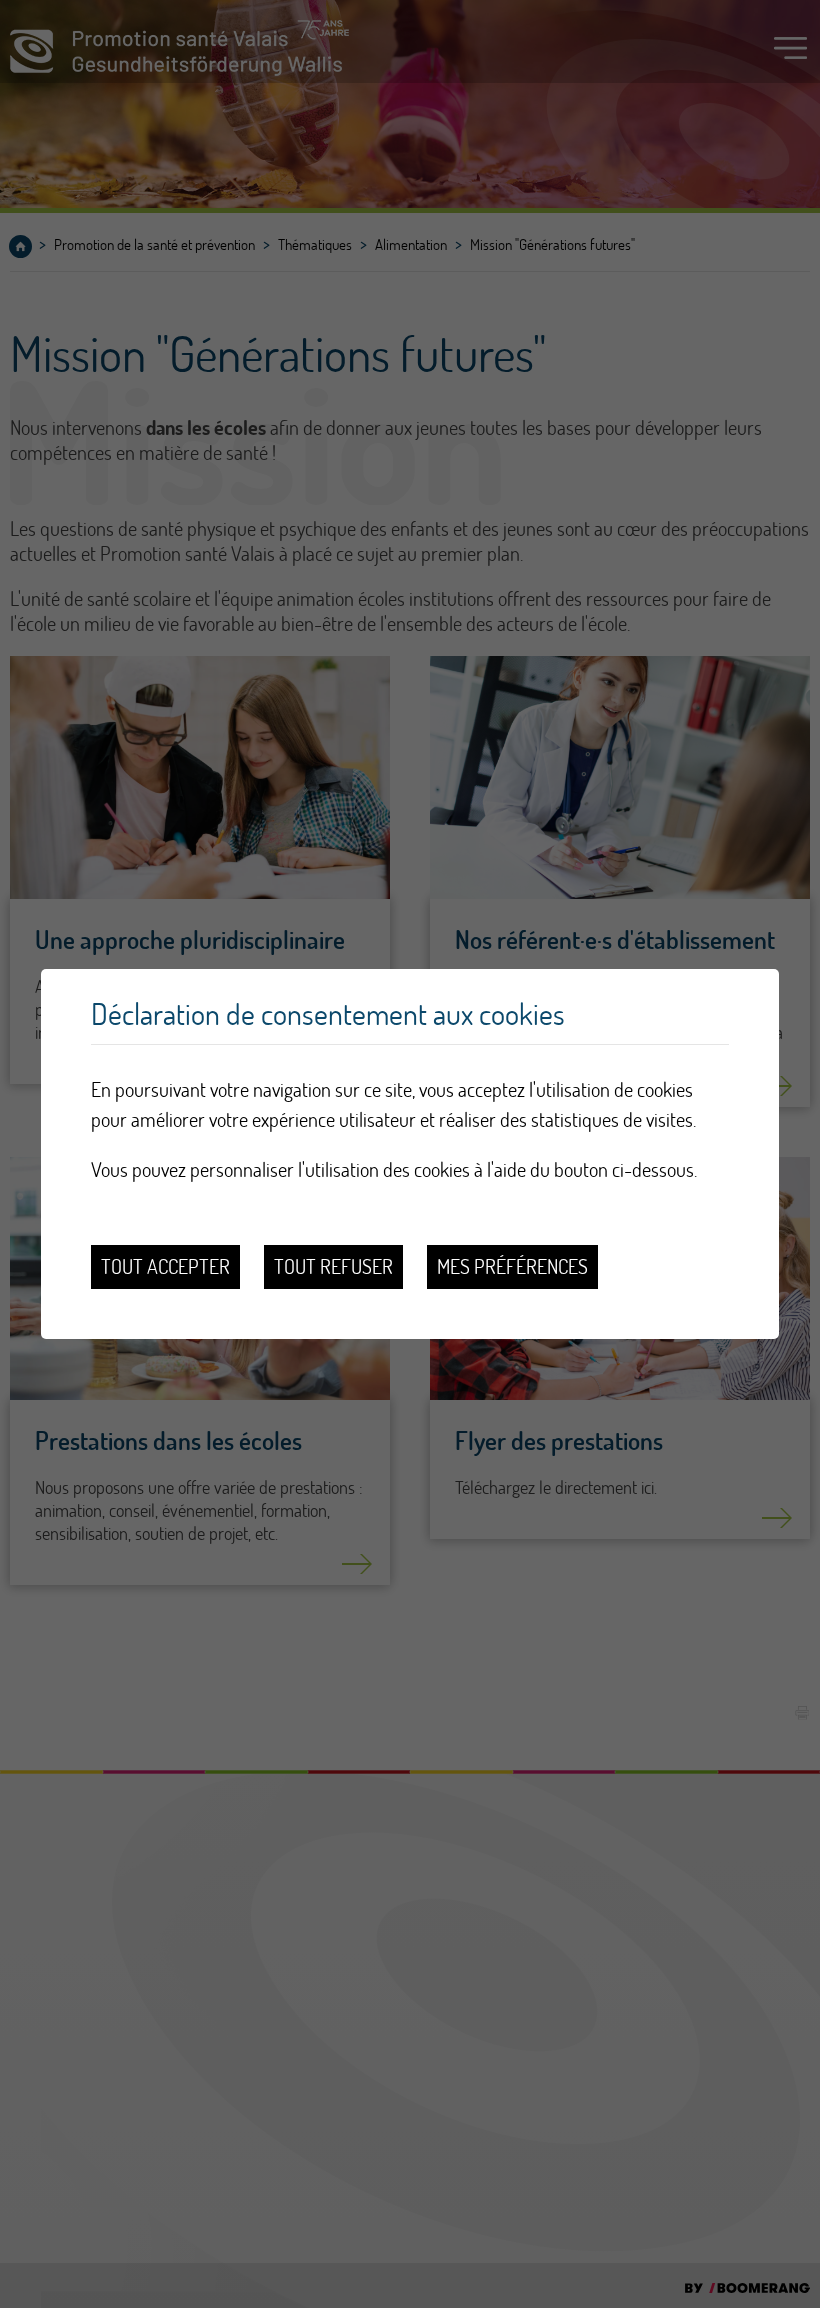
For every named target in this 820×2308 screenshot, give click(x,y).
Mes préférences (512, 1266)
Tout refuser (333, 1266)
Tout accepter (165, 1266)
